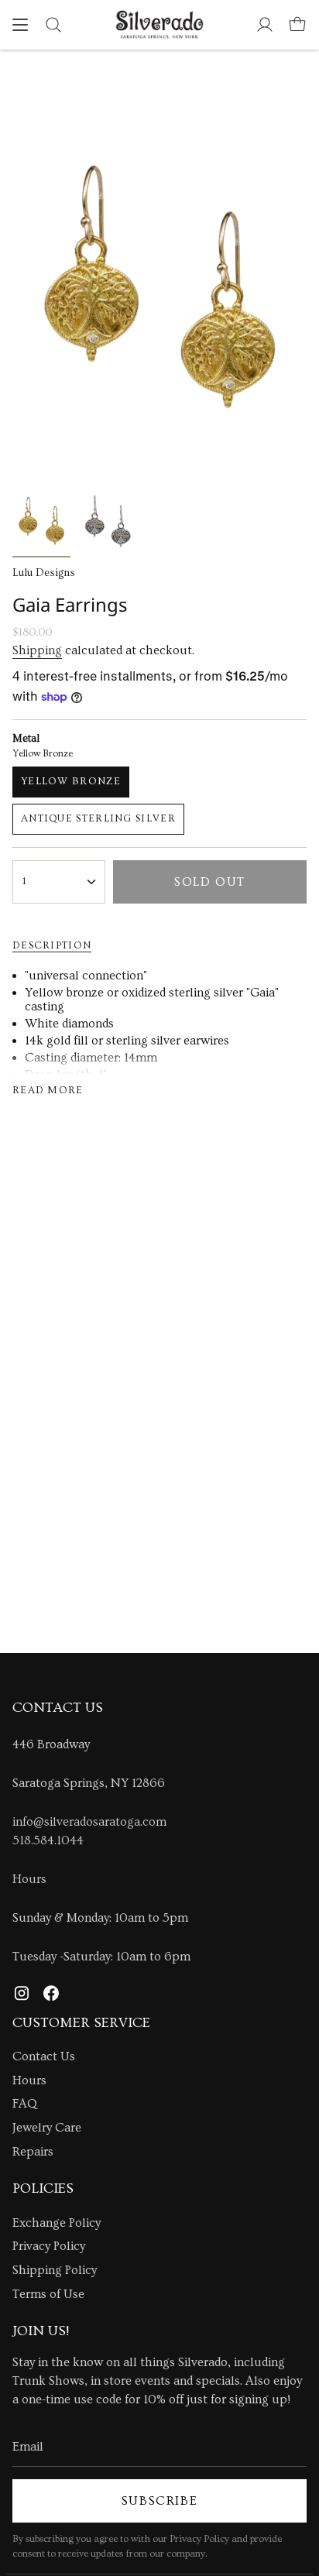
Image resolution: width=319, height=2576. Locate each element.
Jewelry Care (47, 2128)
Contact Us (44, 2056)
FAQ (25, 2104)
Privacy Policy (49, 2246)
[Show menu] (20, 25)
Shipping (37, 650)
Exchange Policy (57, 2223)
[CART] (297, 25)
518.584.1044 (48, 1840)
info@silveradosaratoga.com (89, 1822)
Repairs (33, 2152)
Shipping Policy (55, 2270)
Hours (29, 1879)
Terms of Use (48, 2294)
